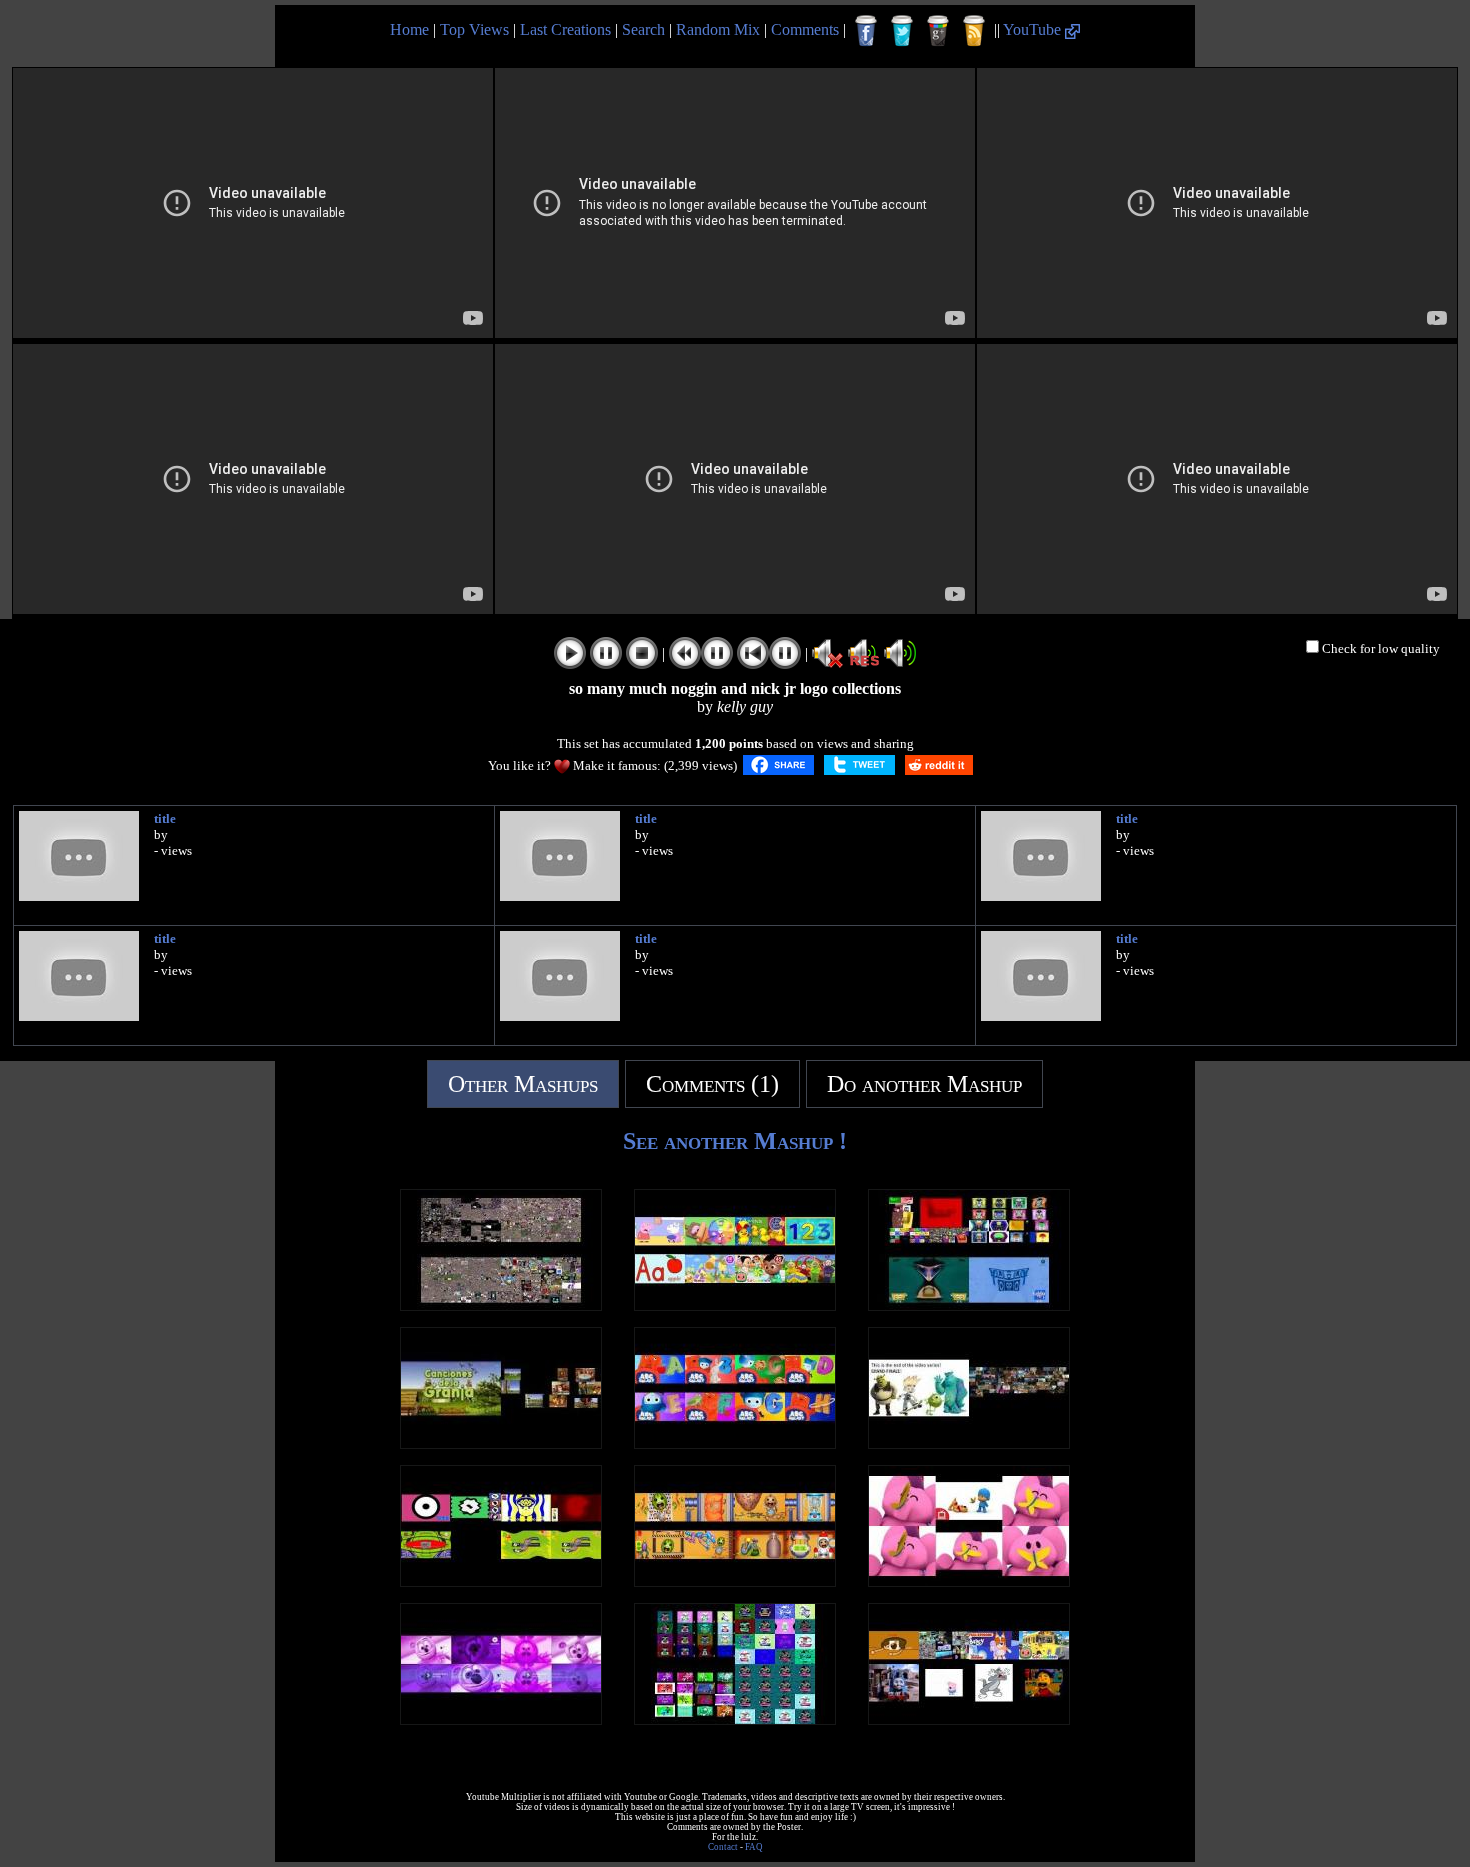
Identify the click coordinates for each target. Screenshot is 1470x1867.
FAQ (754, 1847)
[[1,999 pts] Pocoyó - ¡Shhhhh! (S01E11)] (969, 1581)
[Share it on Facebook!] (778, 765)
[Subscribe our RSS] (974, 31)
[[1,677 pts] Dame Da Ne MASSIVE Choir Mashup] (501, 1305)
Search (643, 29)
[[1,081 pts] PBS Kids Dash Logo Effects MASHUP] (501, 1581)
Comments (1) (712, 1084)
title (165, 818)
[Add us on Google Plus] (938, 31)
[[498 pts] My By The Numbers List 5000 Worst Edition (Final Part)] (969, 1719)
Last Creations (565, 29)
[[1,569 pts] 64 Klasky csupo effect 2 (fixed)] (735, 1719)
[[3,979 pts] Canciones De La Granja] (501, 1443)
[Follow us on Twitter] (902, 31)
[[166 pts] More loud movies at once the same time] (969, 1443)
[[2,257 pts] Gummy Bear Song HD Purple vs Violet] (501, 1719)
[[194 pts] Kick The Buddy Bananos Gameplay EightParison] (735, 1581)
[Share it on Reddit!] (939, 765)
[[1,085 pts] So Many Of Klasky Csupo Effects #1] (969, 1305)
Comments (805, 29)
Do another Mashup (924, 1084)
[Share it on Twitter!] (859, 765)
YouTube (1034, 29)
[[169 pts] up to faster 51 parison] (735, 1305)
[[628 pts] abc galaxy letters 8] (735, 1443)
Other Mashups (523, 1084)
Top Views (474, 29)
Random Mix (718, 29)
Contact (723, 1847)
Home (409, 29)
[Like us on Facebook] (866, 31)
